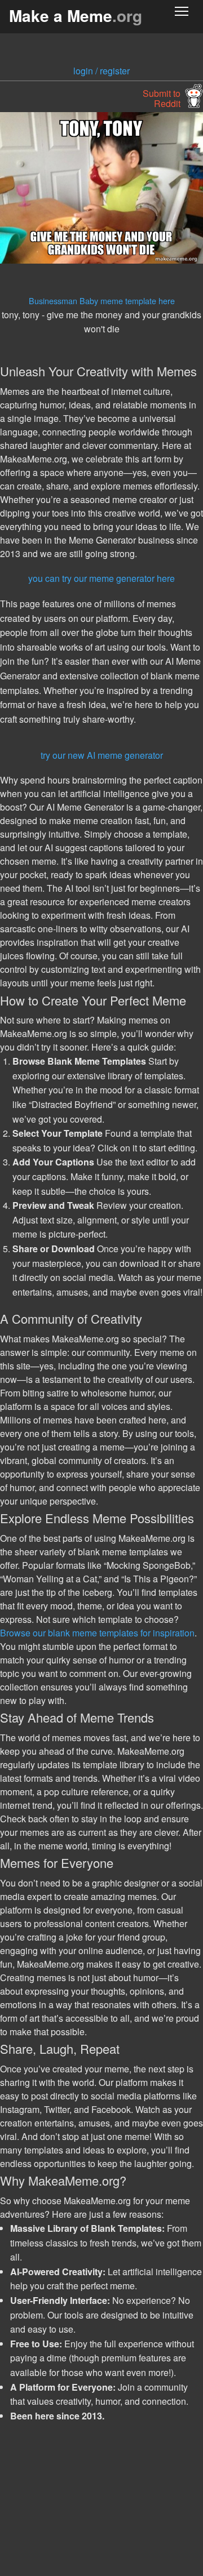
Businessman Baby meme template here (102, 301)
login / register (101, 71)
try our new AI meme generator (102, 755)
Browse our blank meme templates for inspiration (97, 1633)
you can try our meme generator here (101, 578)
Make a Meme (76, 15)
